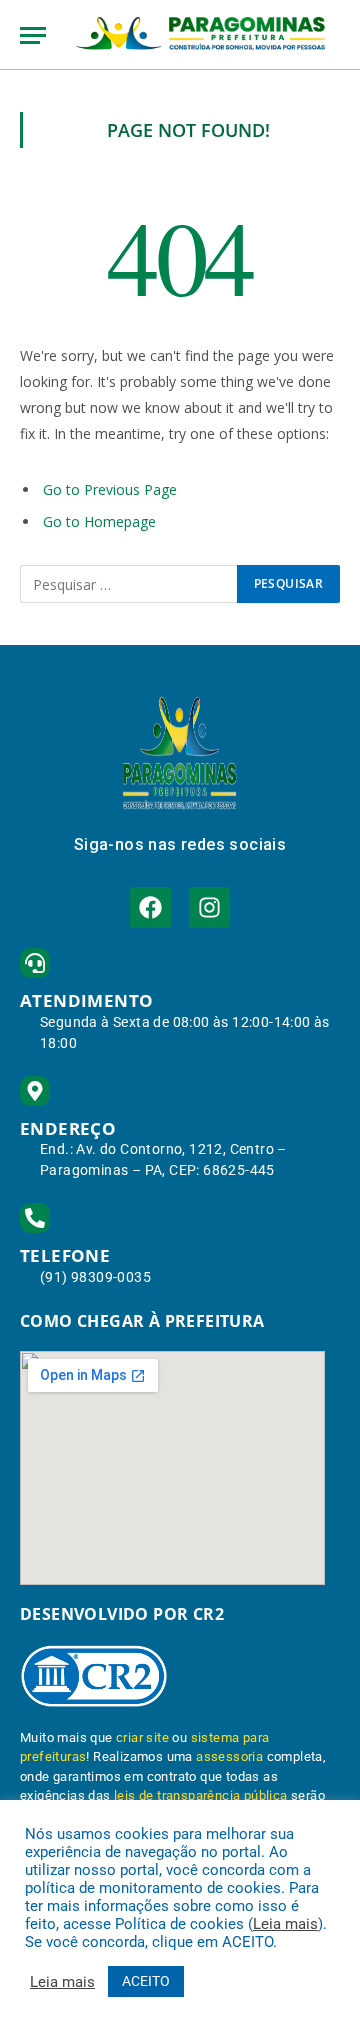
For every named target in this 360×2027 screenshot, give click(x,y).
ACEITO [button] (146, 1981)
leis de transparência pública (201, 1795)
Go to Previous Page (110, 489)
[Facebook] (150, 907)
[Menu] (33, 35)
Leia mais (285, 1924)
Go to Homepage (99, 521)
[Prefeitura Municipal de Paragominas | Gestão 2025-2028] (200, 35)
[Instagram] (209, 907)
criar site (142, 1737)
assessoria (229, 1756)
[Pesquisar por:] (129, 584)
